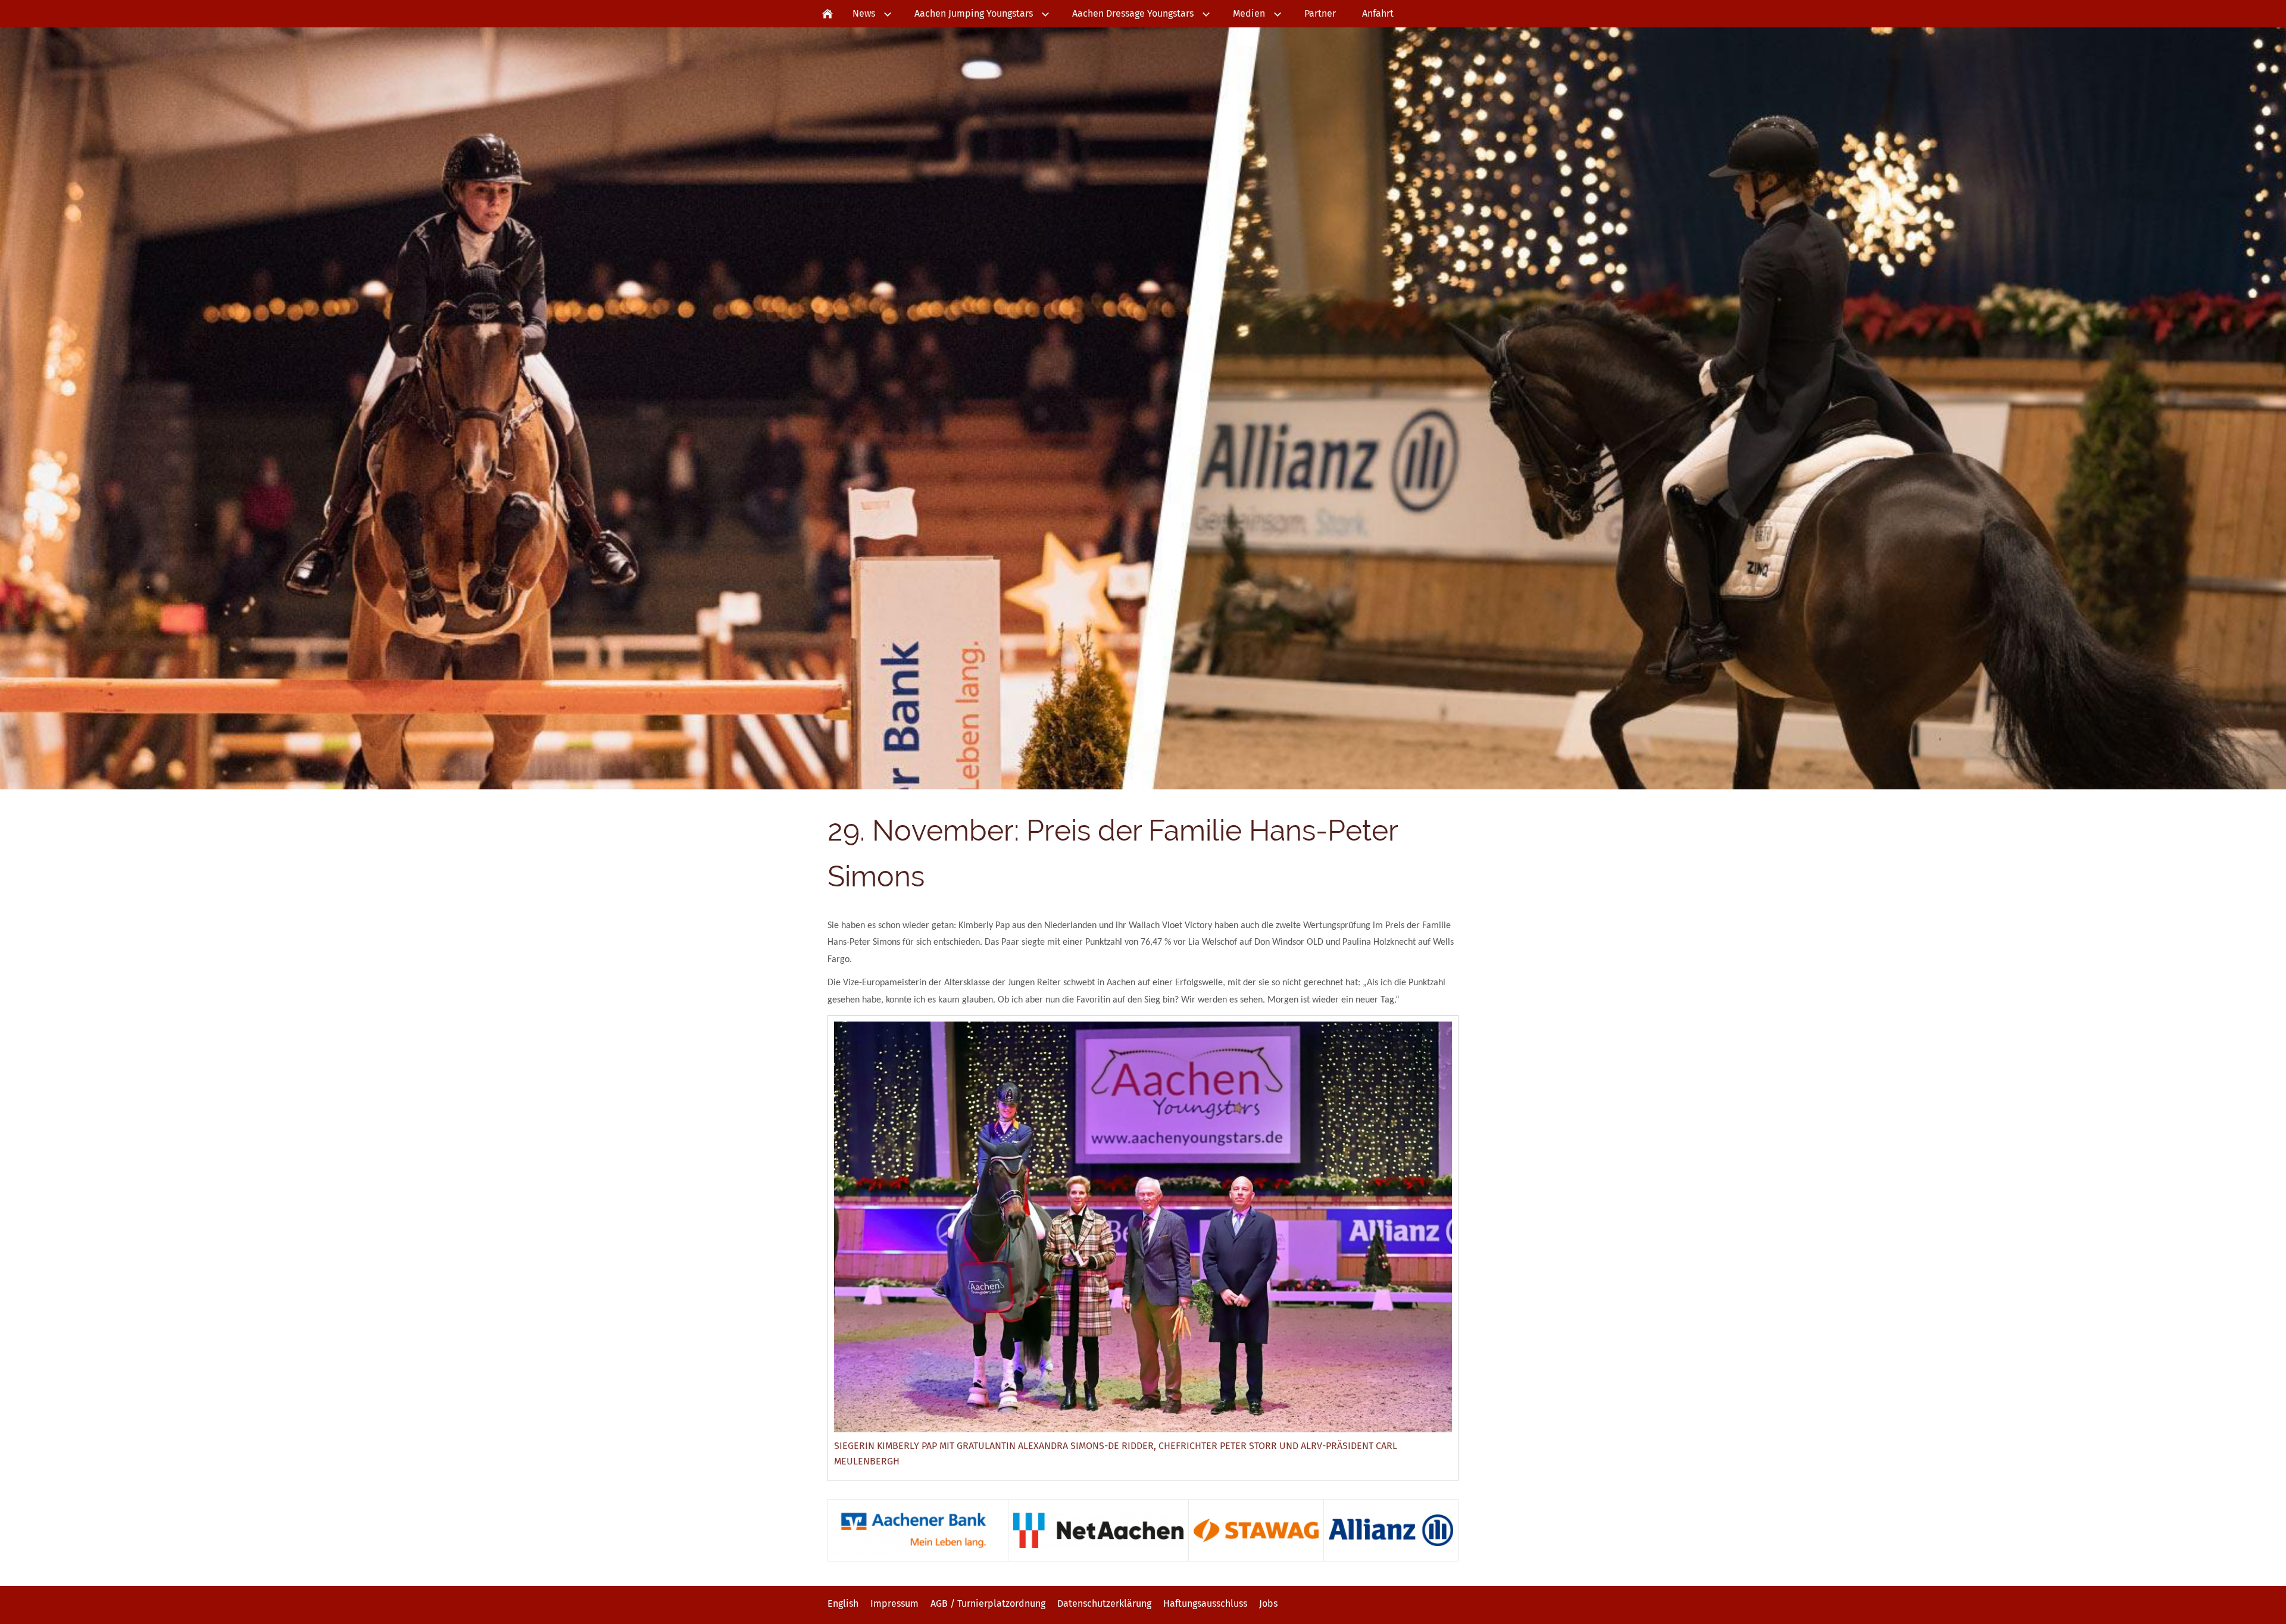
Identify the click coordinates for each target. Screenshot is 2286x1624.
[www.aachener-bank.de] (918, 1530)
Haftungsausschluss (1205, 1603)
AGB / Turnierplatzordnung (988, 1603)
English (843, 1603)
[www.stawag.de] (1256, 1530)
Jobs (1268, 1603)
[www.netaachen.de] (1098, 1530)
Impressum (894, 1603)
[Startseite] (827, 14)
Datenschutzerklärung (1104, 1603)
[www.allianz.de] (1391, 1530)
